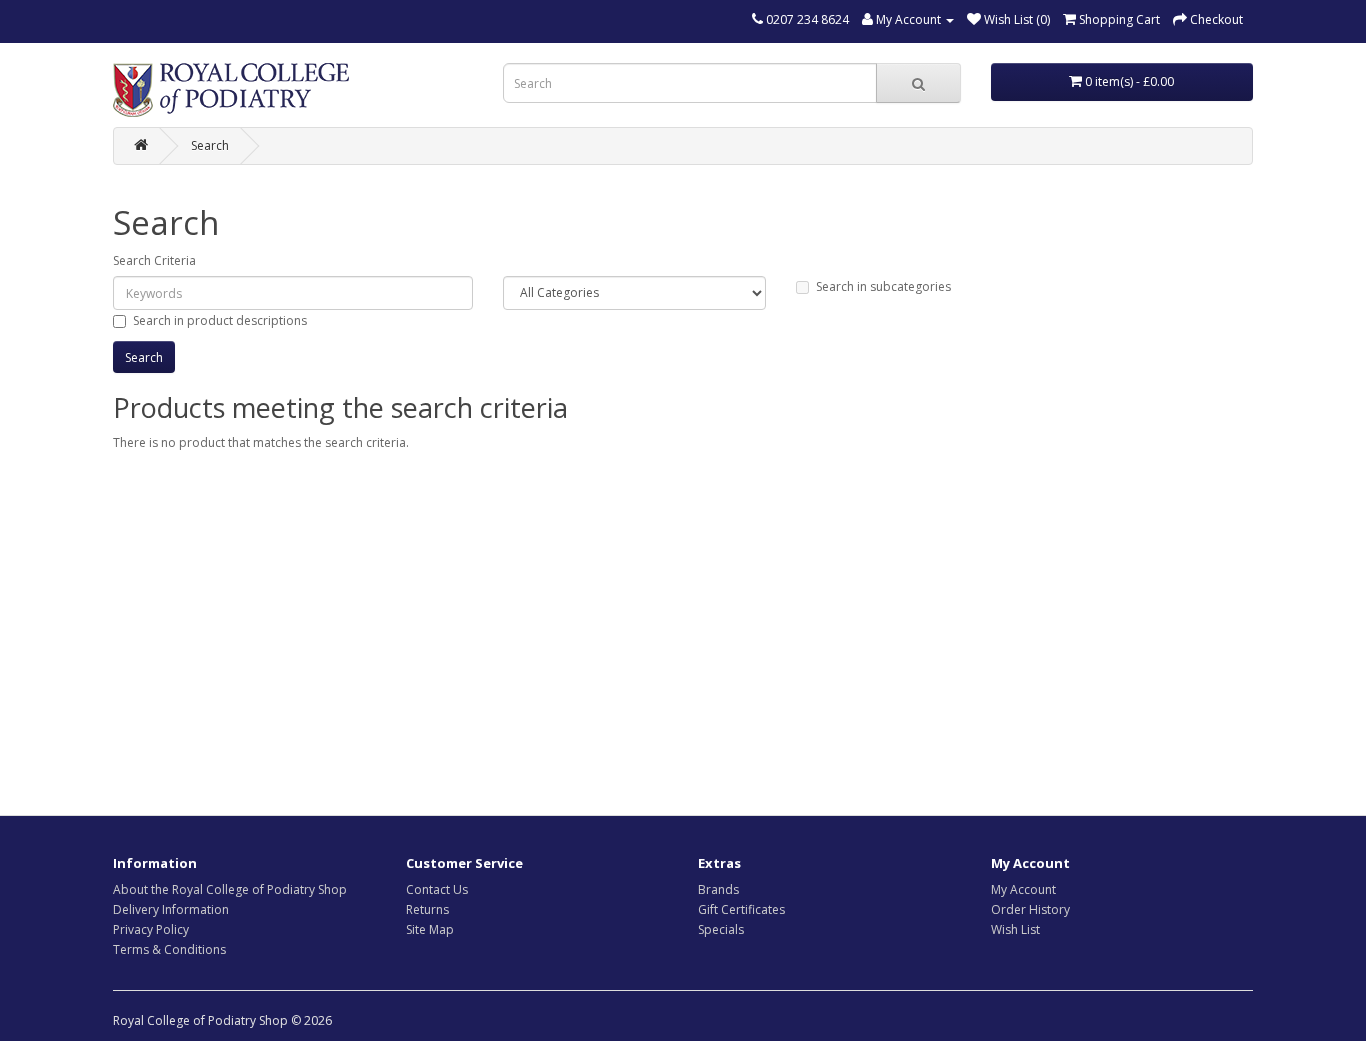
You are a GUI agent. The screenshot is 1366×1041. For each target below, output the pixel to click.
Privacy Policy (151, 929)
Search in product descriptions (220, 320)
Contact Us (437, 889)
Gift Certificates (741, 909)
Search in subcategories (883, 286)
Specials (721, 929)
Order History (1030, 909)
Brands (718, 889)
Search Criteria (154, 260)
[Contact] (757, 19)
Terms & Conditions (169, 949)
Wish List (1015, 929)
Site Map (430, 929)
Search (210, 145)
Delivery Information (171, 909)
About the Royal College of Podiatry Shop (230, 889)
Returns (427, 909)
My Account (1023, 889)
